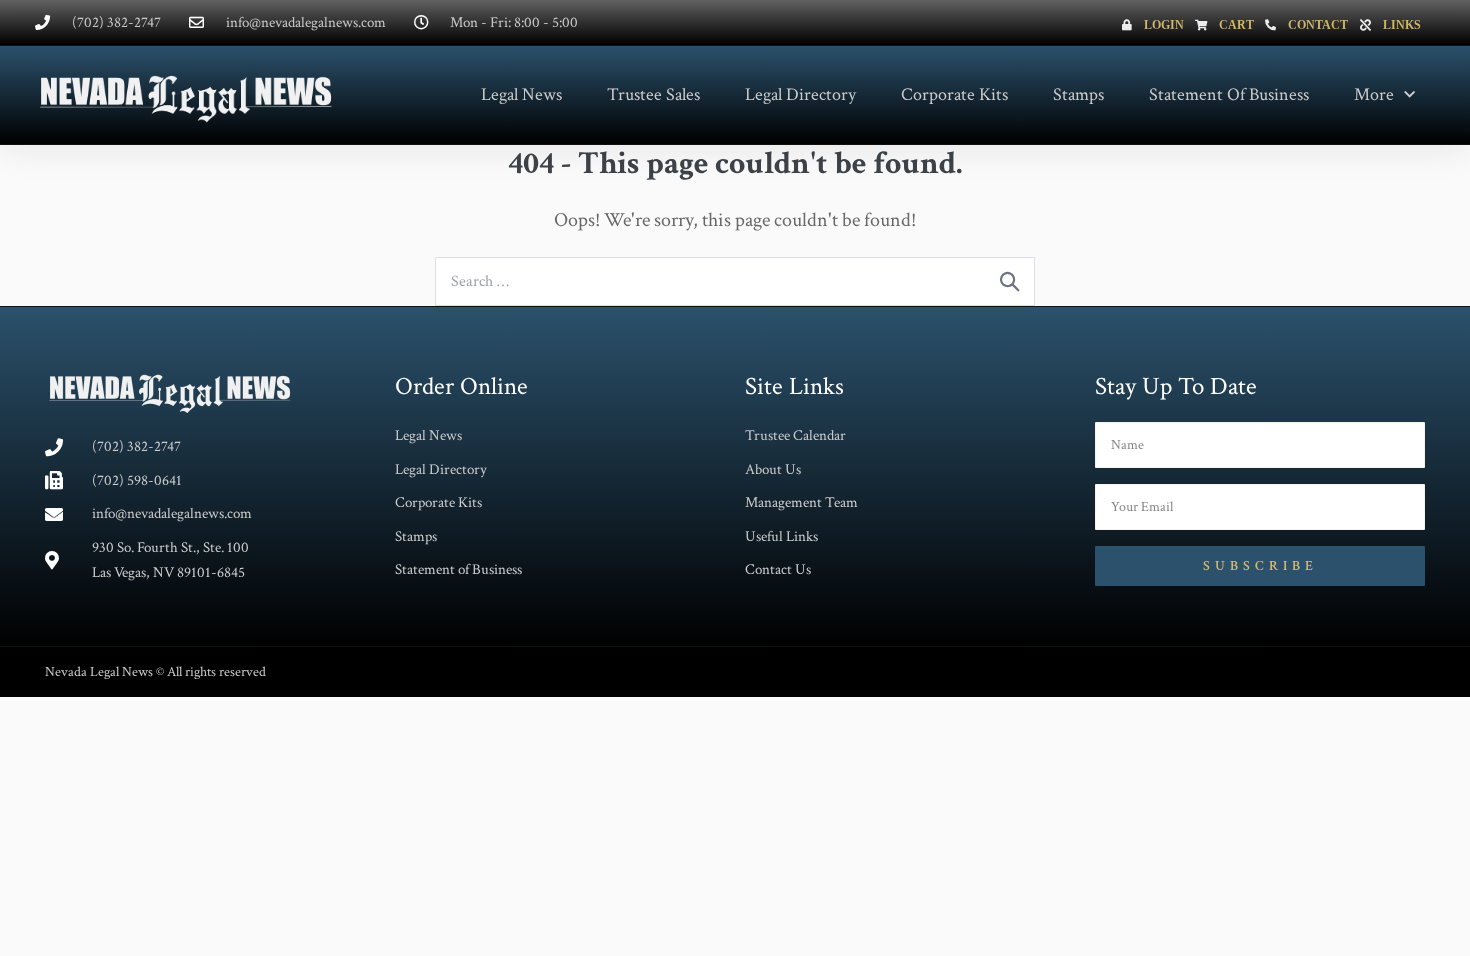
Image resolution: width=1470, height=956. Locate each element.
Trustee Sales (653, 94)
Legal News (521, 94)
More (1374, 94)
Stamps (1078, 94)
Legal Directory (800, 94)
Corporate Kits (954, 94)
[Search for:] (735, 280)
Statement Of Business (1229, 94)
